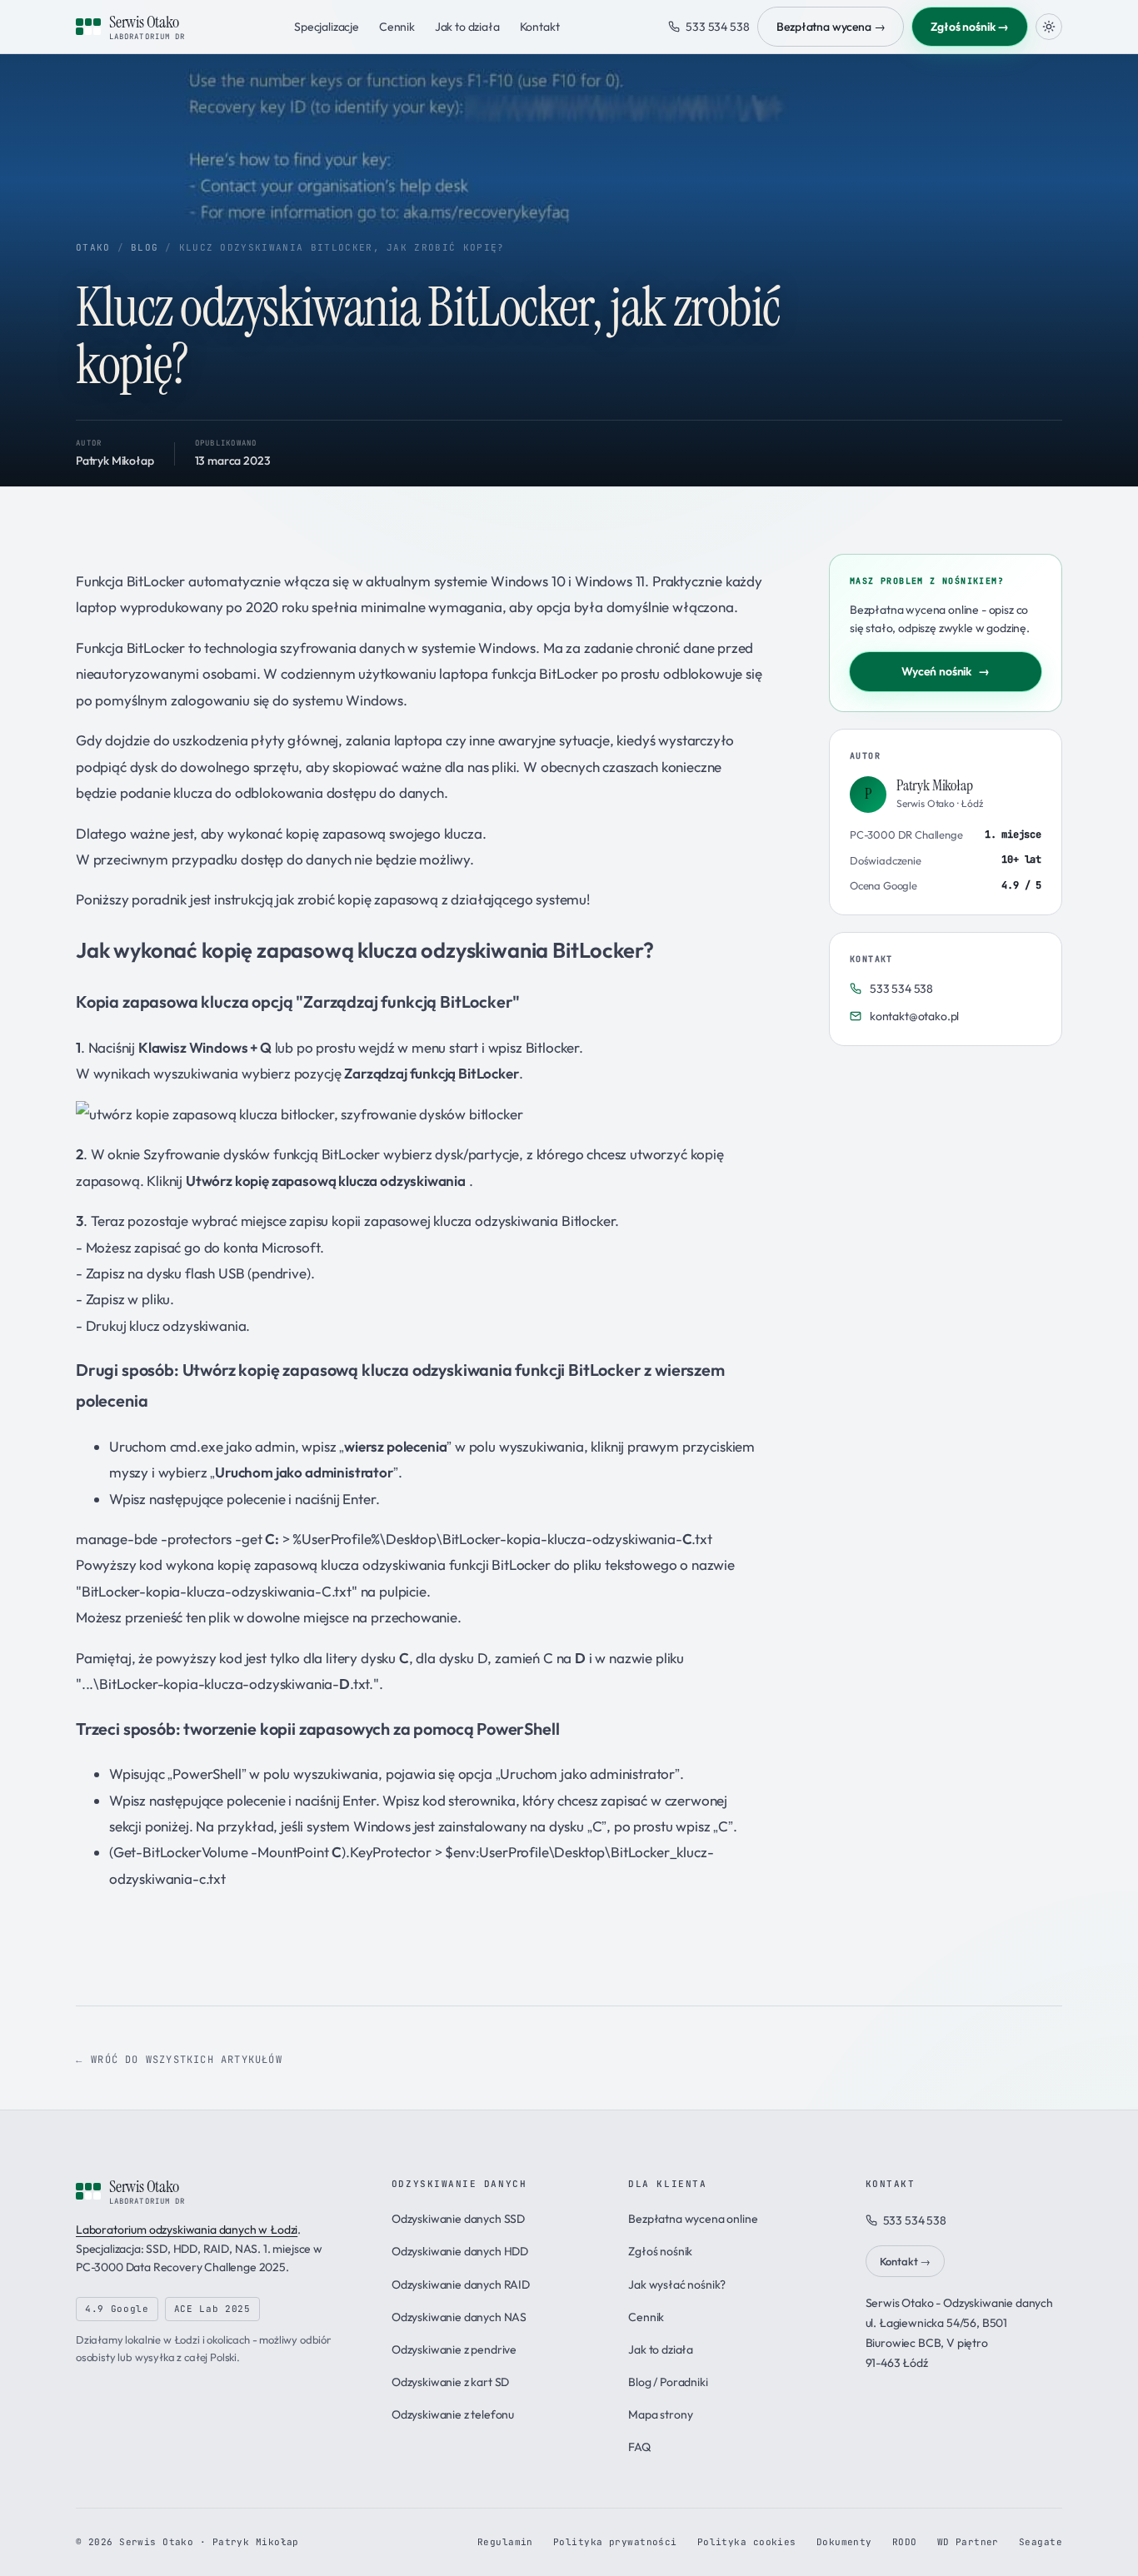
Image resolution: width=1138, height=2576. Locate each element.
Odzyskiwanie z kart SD (450, 2382)
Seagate (1041, 2542)
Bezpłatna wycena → (831, 27)
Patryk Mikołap (115, 461)
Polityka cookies (747, 2542)
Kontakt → (905, 2261)
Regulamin (505, 2542)
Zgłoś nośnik (660, 2251)
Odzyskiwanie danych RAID (461, 2285)
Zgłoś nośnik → (970, 27)
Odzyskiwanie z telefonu (453, 2414)
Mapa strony (660, 2414)
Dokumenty (844, 2542)
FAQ (639, 2447)
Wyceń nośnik (946, 671)
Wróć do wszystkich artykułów (187, 2060)
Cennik (397, 27)
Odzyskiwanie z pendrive (454, 2349)
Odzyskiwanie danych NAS (459, 2317)
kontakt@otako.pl (914, 1016)
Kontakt (540, 27)
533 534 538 (717, 27)
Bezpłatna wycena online (693, 2219)
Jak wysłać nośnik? (677, 2285)
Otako (93, 247)
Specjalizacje (327, 27)
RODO (905, 2542)
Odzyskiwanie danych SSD (458, 2219)
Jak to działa (467, 27)
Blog (145, 247)
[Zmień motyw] (1049, 27)
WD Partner (968, 2542)
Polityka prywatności (615, 2542)
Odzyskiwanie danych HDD (460, 2251)
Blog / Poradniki (668, 2382)
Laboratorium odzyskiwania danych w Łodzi (187, 2230)
